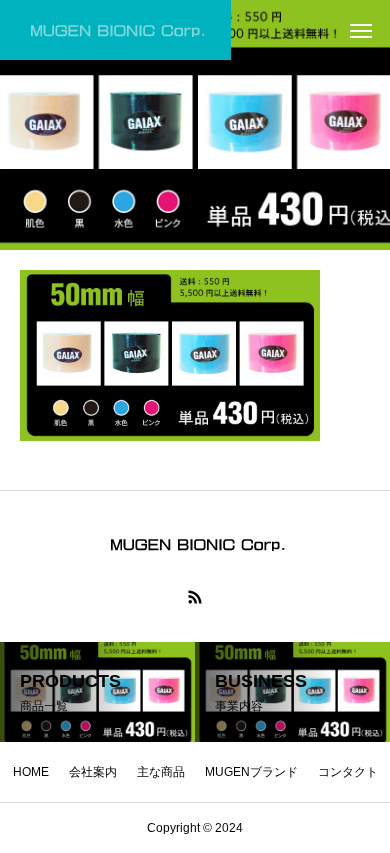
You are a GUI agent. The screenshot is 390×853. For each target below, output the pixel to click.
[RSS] (195, 597)
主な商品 (161, 772)
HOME (31, 772)
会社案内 (93, 772)
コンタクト (348, 772)
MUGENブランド (251, 772)
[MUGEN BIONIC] (115, 30)
